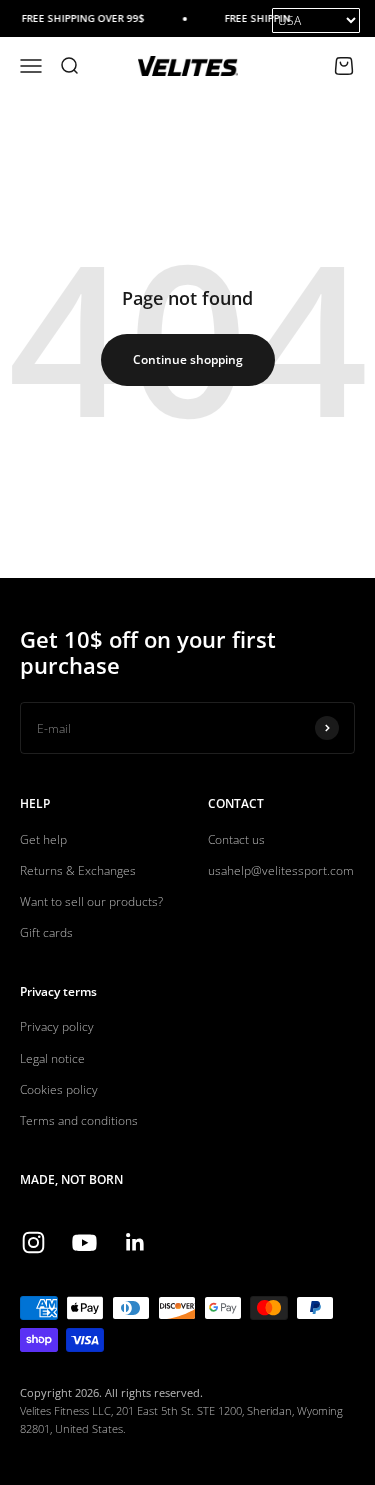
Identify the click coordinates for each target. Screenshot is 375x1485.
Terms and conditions (79, 1120)
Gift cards (46, 932)
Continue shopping (188, 359)
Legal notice (52, 1058)
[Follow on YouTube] (84, 1242)
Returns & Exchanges (78, 870)
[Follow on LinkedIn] (135, 1242)
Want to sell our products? (91, 901)
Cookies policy (59, 1089)
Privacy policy (57, 1026)
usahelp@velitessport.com (281, 870)
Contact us (236, 839)
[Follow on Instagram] (33, 1242)
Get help (43, 839)
